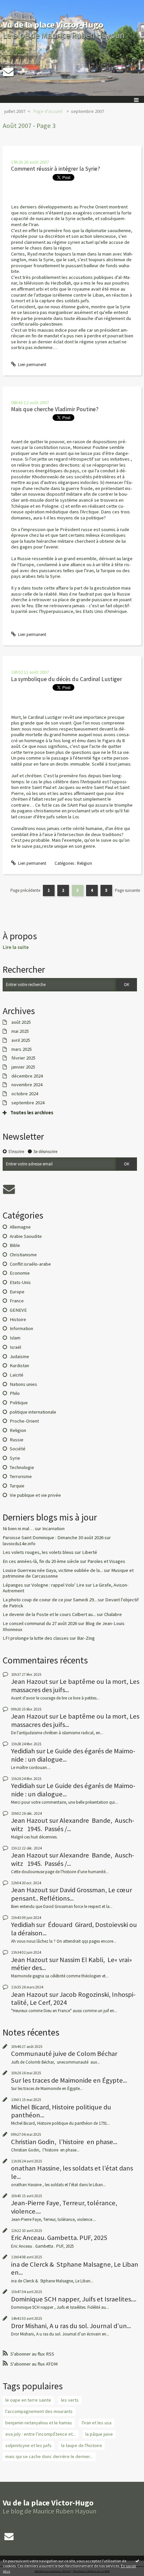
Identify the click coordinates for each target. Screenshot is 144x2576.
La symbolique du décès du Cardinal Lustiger (66, 679)
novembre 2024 (27, 1085)
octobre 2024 (25, 1094)
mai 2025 (20, 1031)
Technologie (22, 1467)
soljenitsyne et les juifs (28, 2445)
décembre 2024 (27, 1076)
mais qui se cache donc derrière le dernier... (49, 2456)
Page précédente (25, 890)
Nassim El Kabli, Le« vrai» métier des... (71, 1964)
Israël (15, 1347)
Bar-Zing (86, 1638)
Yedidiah (23, 1751)
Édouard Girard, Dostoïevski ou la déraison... (74, 1929)
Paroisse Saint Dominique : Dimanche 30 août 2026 (53, 1538)
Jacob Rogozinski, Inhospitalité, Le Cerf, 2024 (73, 1998)
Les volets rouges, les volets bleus (38, 1552)
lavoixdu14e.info (19, 1544)
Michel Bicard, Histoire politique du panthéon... (61, 2111)
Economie (20, 1273)
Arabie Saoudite (26, 1236)
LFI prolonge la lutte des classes (36, 1638)
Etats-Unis (20, 1282)
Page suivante (127, 890)
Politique (19, 1403)
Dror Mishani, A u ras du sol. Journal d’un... (71, 2326)
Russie (17, 1440)
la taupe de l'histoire (82, 2445)
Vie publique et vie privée (35, 1495)
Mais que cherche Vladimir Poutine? (55, 409)
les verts (70, 2400)
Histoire (18, 1319)
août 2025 (21, 1022)
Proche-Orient (24, 1421)
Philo (15, 1393)
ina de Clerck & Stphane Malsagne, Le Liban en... (75, 2268)
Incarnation (53, 1528)
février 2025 (23, 1058)
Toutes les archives (32, 1113)
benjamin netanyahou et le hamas (39, 2423)
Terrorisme (21, 1476)
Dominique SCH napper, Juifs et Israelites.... (74, 2299)
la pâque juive (99, 2434)
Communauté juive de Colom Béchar (64, 2054)
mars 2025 (22, 1049)
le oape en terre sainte (28, 2400)
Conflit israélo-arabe (30, 1264)
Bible (15, 1245)
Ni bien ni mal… (18, 1528)
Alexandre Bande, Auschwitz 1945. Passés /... (73, 1824)
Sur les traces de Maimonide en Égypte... (69, 2080)
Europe (17, 1292)
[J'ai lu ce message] (137, 2561)
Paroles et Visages (106, 1561)
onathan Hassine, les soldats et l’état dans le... (72, 2172)
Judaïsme (19, 1356)
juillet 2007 (15, 111)
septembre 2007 (88, 111)
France (17, 1301)
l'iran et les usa (97, 2423)
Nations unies (23, 1384)
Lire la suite (16, 947)
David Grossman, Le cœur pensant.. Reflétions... (71, 1894)
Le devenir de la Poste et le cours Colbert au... (49, 1614)
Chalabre (113, 1614)
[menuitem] (17, 112)
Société (18, 1449)
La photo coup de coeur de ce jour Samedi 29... (50, 1600)
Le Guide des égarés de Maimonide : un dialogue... (73, 1755)
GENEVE (18, 1310)
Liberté (90, 1552)
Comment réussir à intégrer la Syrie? (56, 169)
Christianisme (23, 1255)
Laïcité (17, 1375)
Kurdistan (19, 1365)
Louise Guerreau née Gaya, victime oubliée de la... (53, 1570)
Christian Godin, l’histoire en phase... (64, 2142)
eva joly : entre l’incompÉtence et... (41, 2434)
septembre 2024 (28, 1103)
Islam (15, 1338)
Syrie (15, 1458)
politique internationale (33, 1412)
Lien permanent (32, 365)
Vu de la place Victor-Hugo (53, 25)
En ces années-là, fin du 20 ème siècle (41, 1561)
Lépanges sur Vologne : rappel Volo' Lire (44, 1585)
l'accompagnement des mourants (39, 2411)
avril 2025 (21, 1040)
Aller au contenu (17, 5)
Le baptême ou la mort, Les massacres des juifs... (75, 1685)
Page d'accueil (48, 111)
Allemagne (20, 1227)
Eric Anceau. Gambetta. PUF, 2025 (59, 2238)
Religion (85, 863)
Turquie (17, 1486)
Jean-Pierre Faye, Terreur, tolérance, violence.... (64, 2207)
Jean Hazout (29, 1681)
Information (21, 1328)
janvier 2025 (23, 1067)
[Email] (8, 72)
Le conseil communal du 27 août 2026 (40, 1623)
